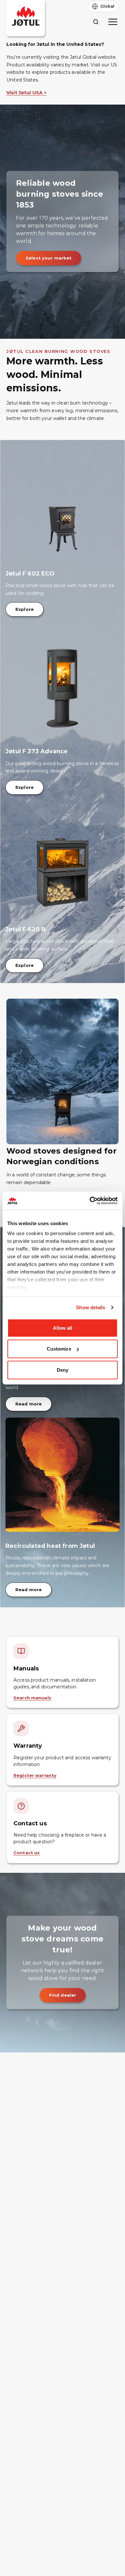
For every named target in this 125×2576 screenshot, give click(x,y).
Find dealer (63, 1995)
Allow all (63, 1328)
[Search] (96, 22)
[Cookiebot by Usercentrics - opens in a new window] (90, 1201)
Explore (25, 609)
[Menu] (113, 22)
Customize (59, 1349)
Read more (29, 1404)
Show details (91, 1307)
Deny (63, 1370)
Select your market (49, 258)
